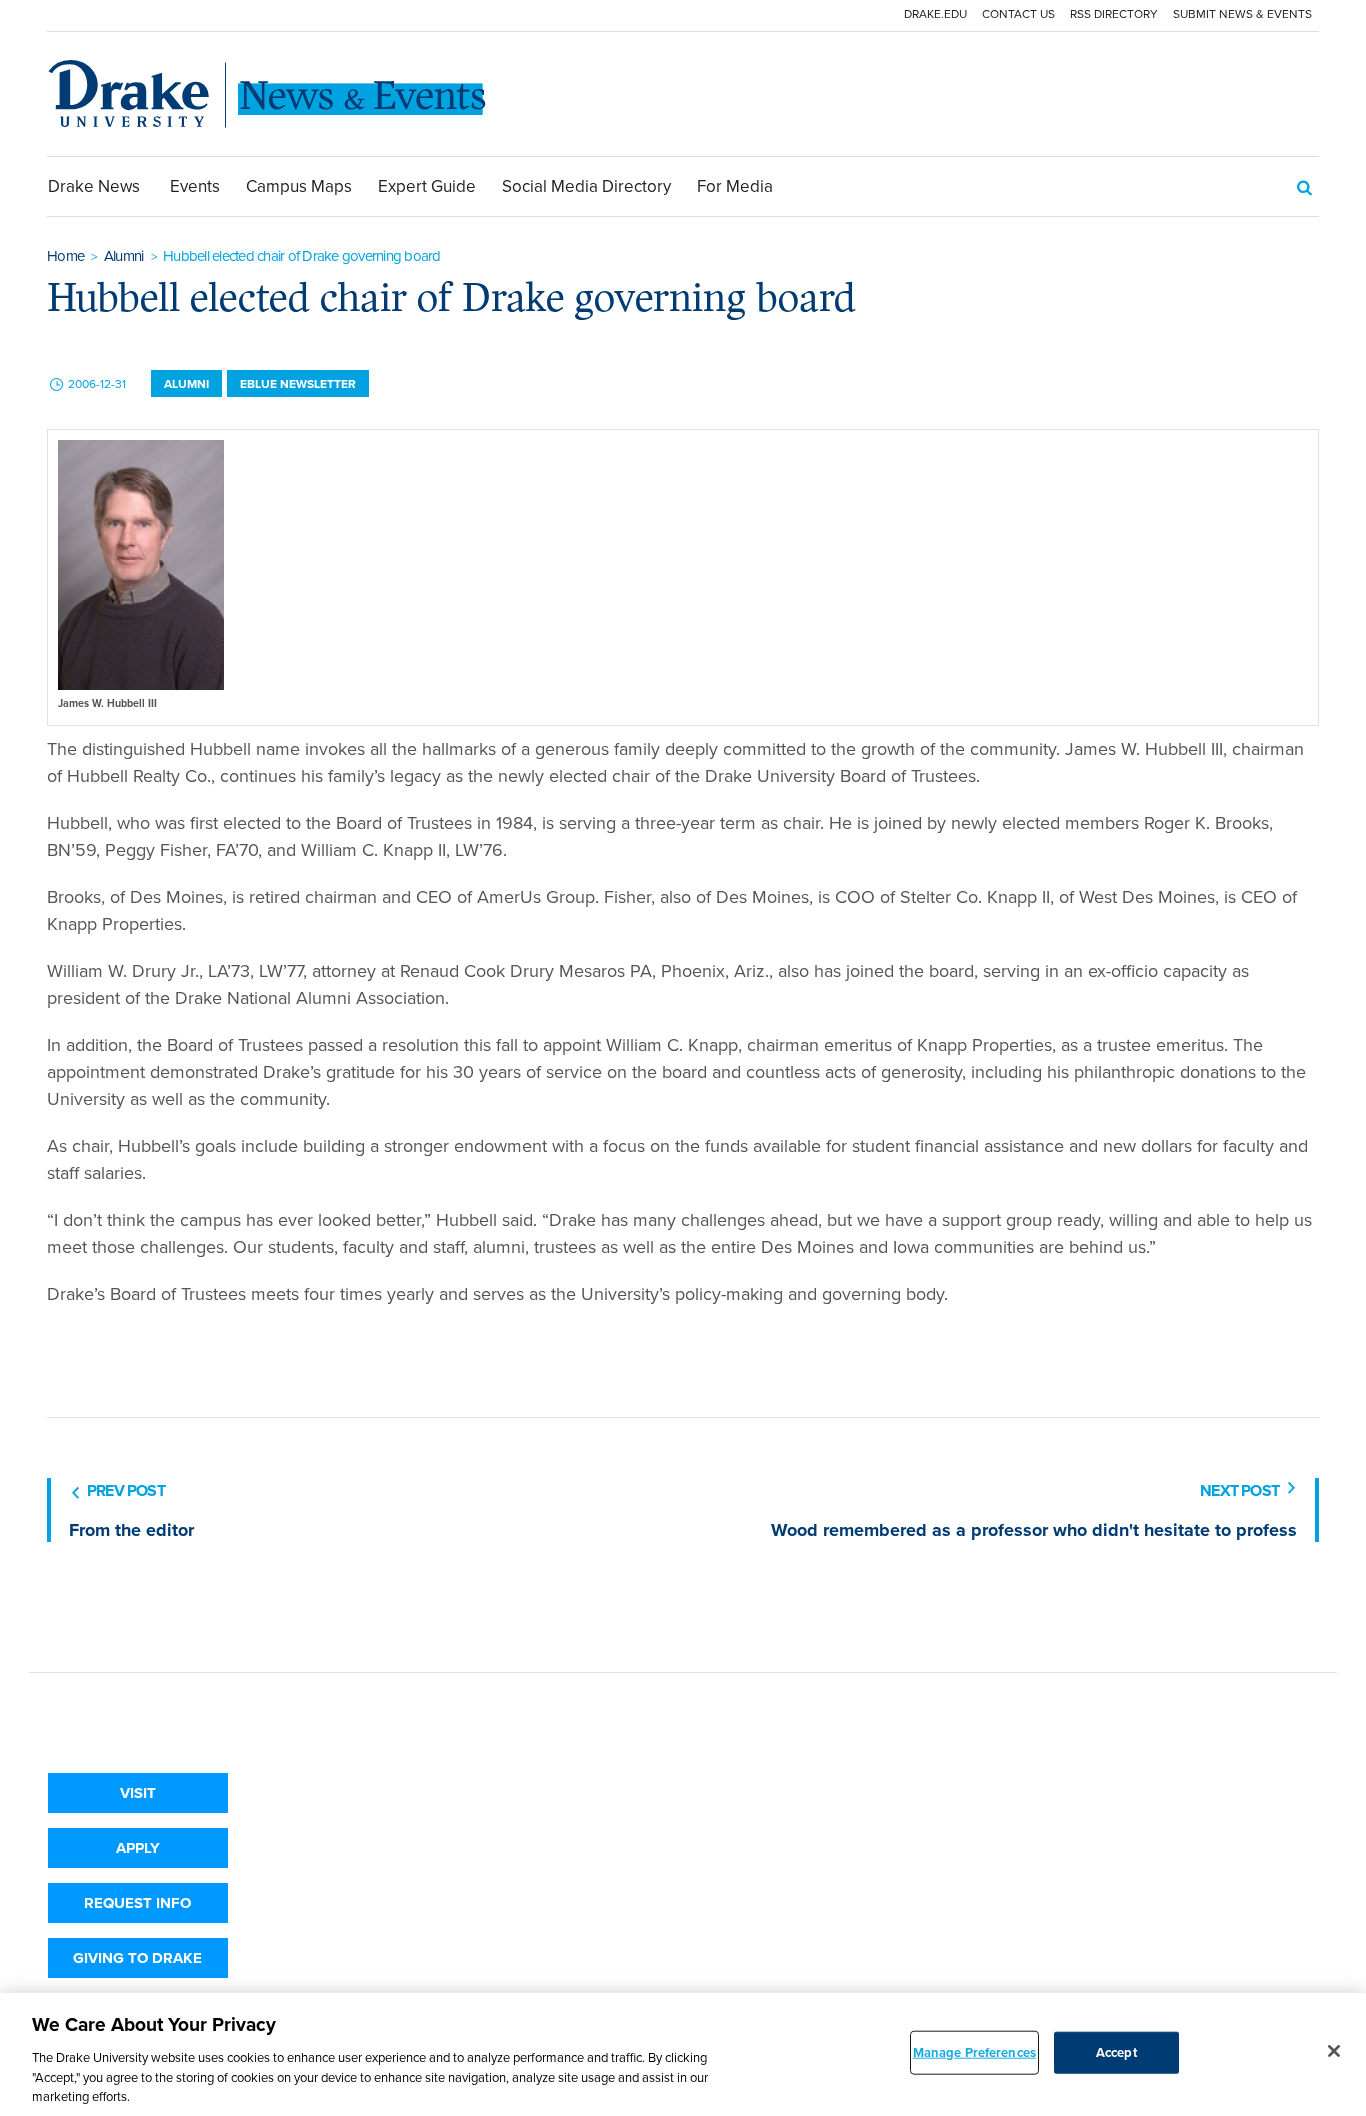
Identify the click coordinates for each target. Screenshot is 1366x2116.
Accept (1116, 2052)
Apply (138, 1848)
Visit (138, 1793)
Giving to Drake (137, 1958)
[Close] (1334, 2051)
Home (65, 256)
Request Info (137, 1903)
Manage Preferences (974, 2052)
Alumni (124, 256)
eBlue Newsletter (298, 384)
